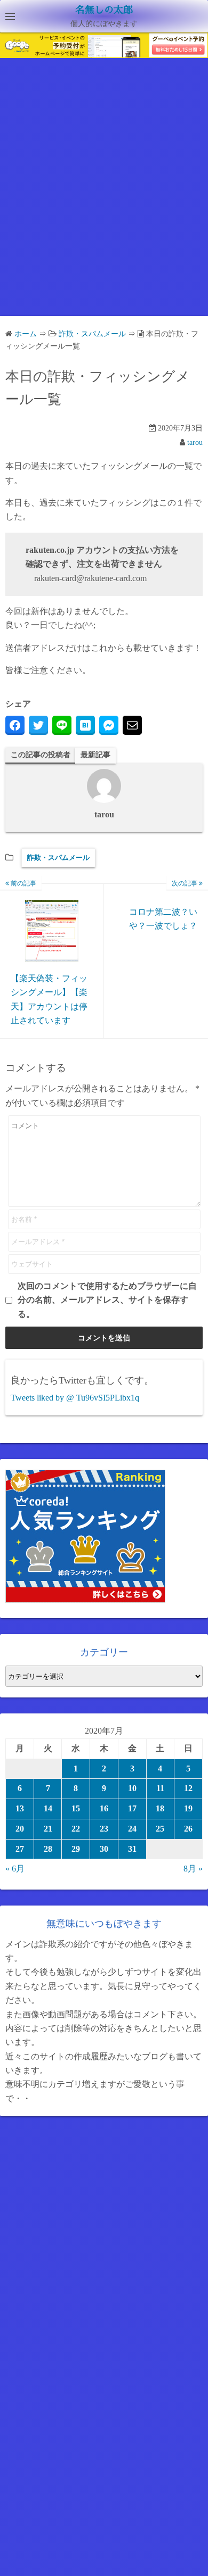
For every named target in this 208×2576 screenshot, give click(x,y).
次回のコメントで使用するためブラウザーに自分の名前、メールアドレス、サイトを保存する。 (107, 1300)
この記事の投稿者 (41, 755)
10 (132, 1788)
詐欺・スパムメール (58, 858)
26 (188, 1829)
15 (76, 1808)
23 (104, 1829)
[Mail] (132, 725)
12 (188, 1788)
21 (48, 1829)
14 (48, 1808)
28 (48, 1849)
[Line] (62, 725)
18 (160, 1808)
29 (76, 1849)
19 (188, 1808)
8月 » (193, 1869)
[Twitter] (38, 725)
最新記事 (95, 755)
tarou (195, 442)
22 (76, 1829)
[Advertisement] (104, 196)
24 (132, 1829)
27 (20, 1849)
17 (132, 1808)
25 (160, 1829)
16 (104, 1808)
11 (160, 1788)
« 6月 (15, 1869)
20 (20, 1829)
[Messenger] (109, 725)
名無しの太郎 (104, 10)
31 (132, 1849)
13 (20, 1808)
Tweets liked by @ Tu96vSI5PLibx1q (75, 1398)
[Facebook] (15, 725)
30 (104, 1849)
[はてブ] (85, 725)
